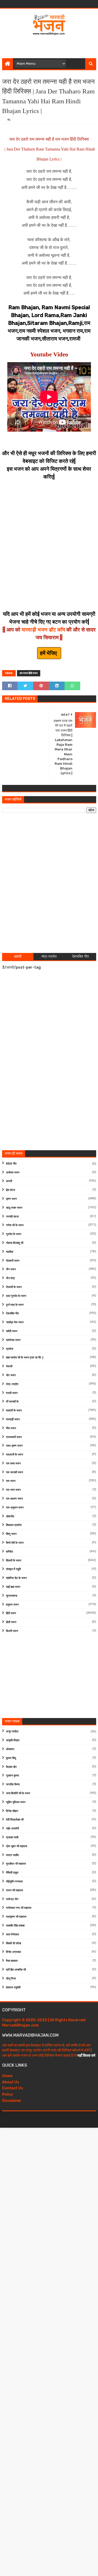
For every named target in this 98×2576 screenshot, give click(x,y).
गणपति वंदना (12, 1217)
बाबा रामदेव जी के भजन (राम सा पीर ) (25, 1358)
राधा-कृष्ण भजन (14, 1446)
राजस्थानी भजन (14, 1437)
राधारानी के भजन (15, 1455)
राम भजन (11, 1481)
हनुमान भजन (12, 1605)
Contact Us (13, 2088)
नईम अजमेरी (12, 1829)
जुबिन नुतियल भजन (16, 1802)
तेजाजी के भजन (14, 1287)
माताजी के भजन (14, 1411)
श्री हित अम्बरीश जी (16, 1970)
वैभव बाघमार (12, 1961)
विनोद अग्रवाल (13, 1952)
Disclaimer (12, 2101)
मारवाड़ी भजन (13, 1419)
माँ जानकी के (12, 1402)
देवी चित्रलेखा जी (15, 1820)
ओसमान (10, 1749)
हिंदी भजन (11, 1613)
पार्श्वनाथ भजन (13, 1340)
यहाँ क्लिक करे (86, 2056)
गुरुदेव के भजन (14, 1234)
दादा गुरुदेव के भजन (16, 1296)
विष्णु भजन (11, 1534)
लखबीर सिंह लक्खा (15, 1926)
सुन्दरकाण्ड (12, 1596)
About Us (11, 2082)
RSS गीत (11, 1164)
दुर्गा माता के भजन (15, 1305)
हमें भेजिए (49, 653)
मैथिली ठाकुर (12, 1873)
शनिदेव (9, 1552)
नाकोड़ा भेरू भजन (15, 1322)
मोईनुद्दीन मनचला (14, 1882)
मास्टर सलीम (12, 1855)
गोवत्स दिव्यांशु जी (15, 1243)
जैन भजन (11, 1269)
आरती (9, 1181)
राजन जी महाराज (15, 1890)
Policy (8, 2094)
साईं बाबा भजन (13, 1587)
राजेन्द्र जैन (12, 1899)
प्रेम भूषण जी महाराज (17, 1846)
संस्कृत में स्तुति (13, 1569)
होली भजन (11, 1622)
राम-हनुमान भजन (15, 1508)
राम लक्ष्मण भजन (14, 1499)
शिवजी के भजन (14, 1561)
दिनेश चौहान (12, 1811)
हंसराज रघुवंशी (13, 1987)
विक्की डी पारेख (14, 1943)
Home (7, 2076)
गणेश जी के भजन (15, 1225)
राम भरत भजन (13, 1490)
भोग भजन (11, 1375)
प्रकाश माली (12, 1837)
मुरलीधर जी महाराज (16, 1864)
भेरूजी (9, 1366)
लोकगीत (10, 1516)
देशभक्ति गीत (12, 1313)
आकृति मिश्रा (13, 1740)
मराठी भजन (12, 1393)
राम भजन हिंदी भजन (29, 673)
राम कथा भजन (13, 1463)
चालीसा (10, 1252)
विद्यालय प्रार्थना (14, 1525)
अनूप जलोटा (12, 1731)
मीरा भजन (11, 1428)
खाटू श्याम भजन (14, 1208)
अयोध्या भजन (13, 1173)
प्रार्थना (10, 1349)
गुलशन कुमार (13, 1776)
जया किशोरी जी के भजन (18, 1793)
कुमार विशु (11, 1758)
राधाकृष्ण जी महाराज (16, 1917)
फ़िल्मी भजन (12, 1631)
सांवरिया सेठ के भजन (16, 1578)
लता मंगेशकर (13, 1934)
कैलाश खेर (11, 1767)
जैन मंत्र (10, 1278)
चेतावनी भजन (13, 1261)
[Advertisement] (50, 45)
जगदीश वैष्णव (13, 1784)
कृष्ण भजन (11, 1199)
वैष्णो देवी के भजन (15, 1543)
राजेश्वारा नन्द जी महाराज (19, 1908)
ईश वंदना (10, 1190)
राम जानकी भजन (15, 1472)
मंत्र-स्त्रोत (12, 1384)
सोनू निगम (11, 1979)
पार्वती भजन (12, 1331)
